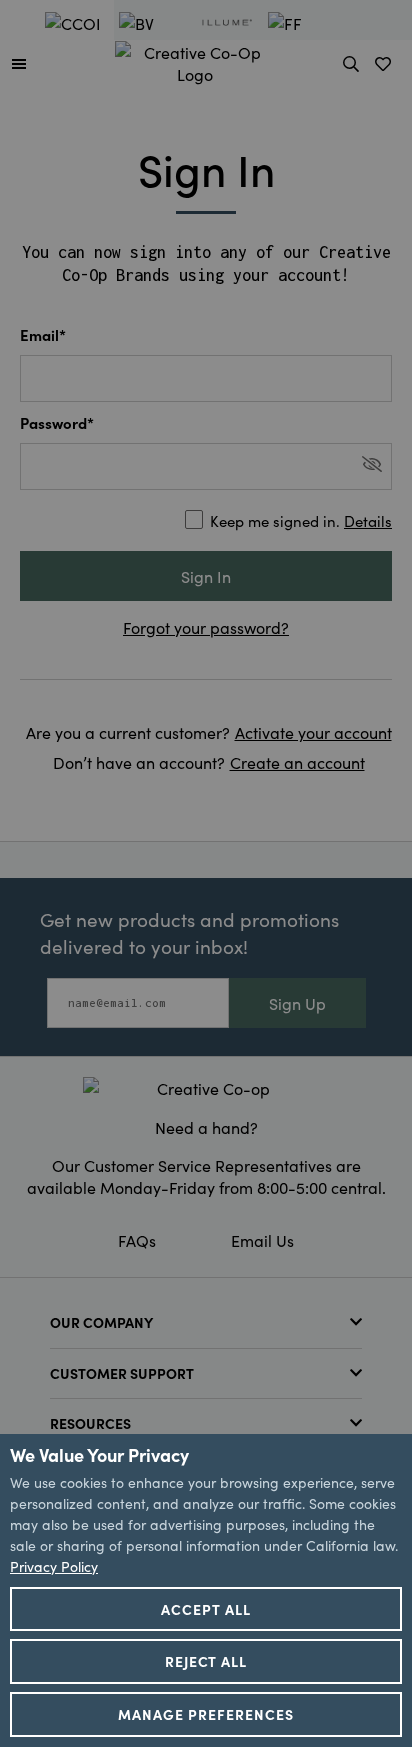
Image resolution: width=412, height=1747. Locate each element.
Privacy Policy (54, 1566)
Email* (43, 334)
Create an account (297, 762)
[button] (19, 63)
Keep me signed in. (301, 520)
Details (368, 520)
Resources (90, 1423)
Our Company (101, 1322)
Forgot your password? (206, 627)
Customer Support (122, 1373)
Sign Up (297, 1003)
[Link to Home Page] (195, 60)
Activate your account (313, 732)
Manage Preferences (206, 1714)
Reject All (206, 1661)
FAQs (137, 1240)
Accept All (206, 1609)
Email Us (262, 1240)
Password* (57, 422)
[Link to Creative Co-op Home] (206, 1088)
